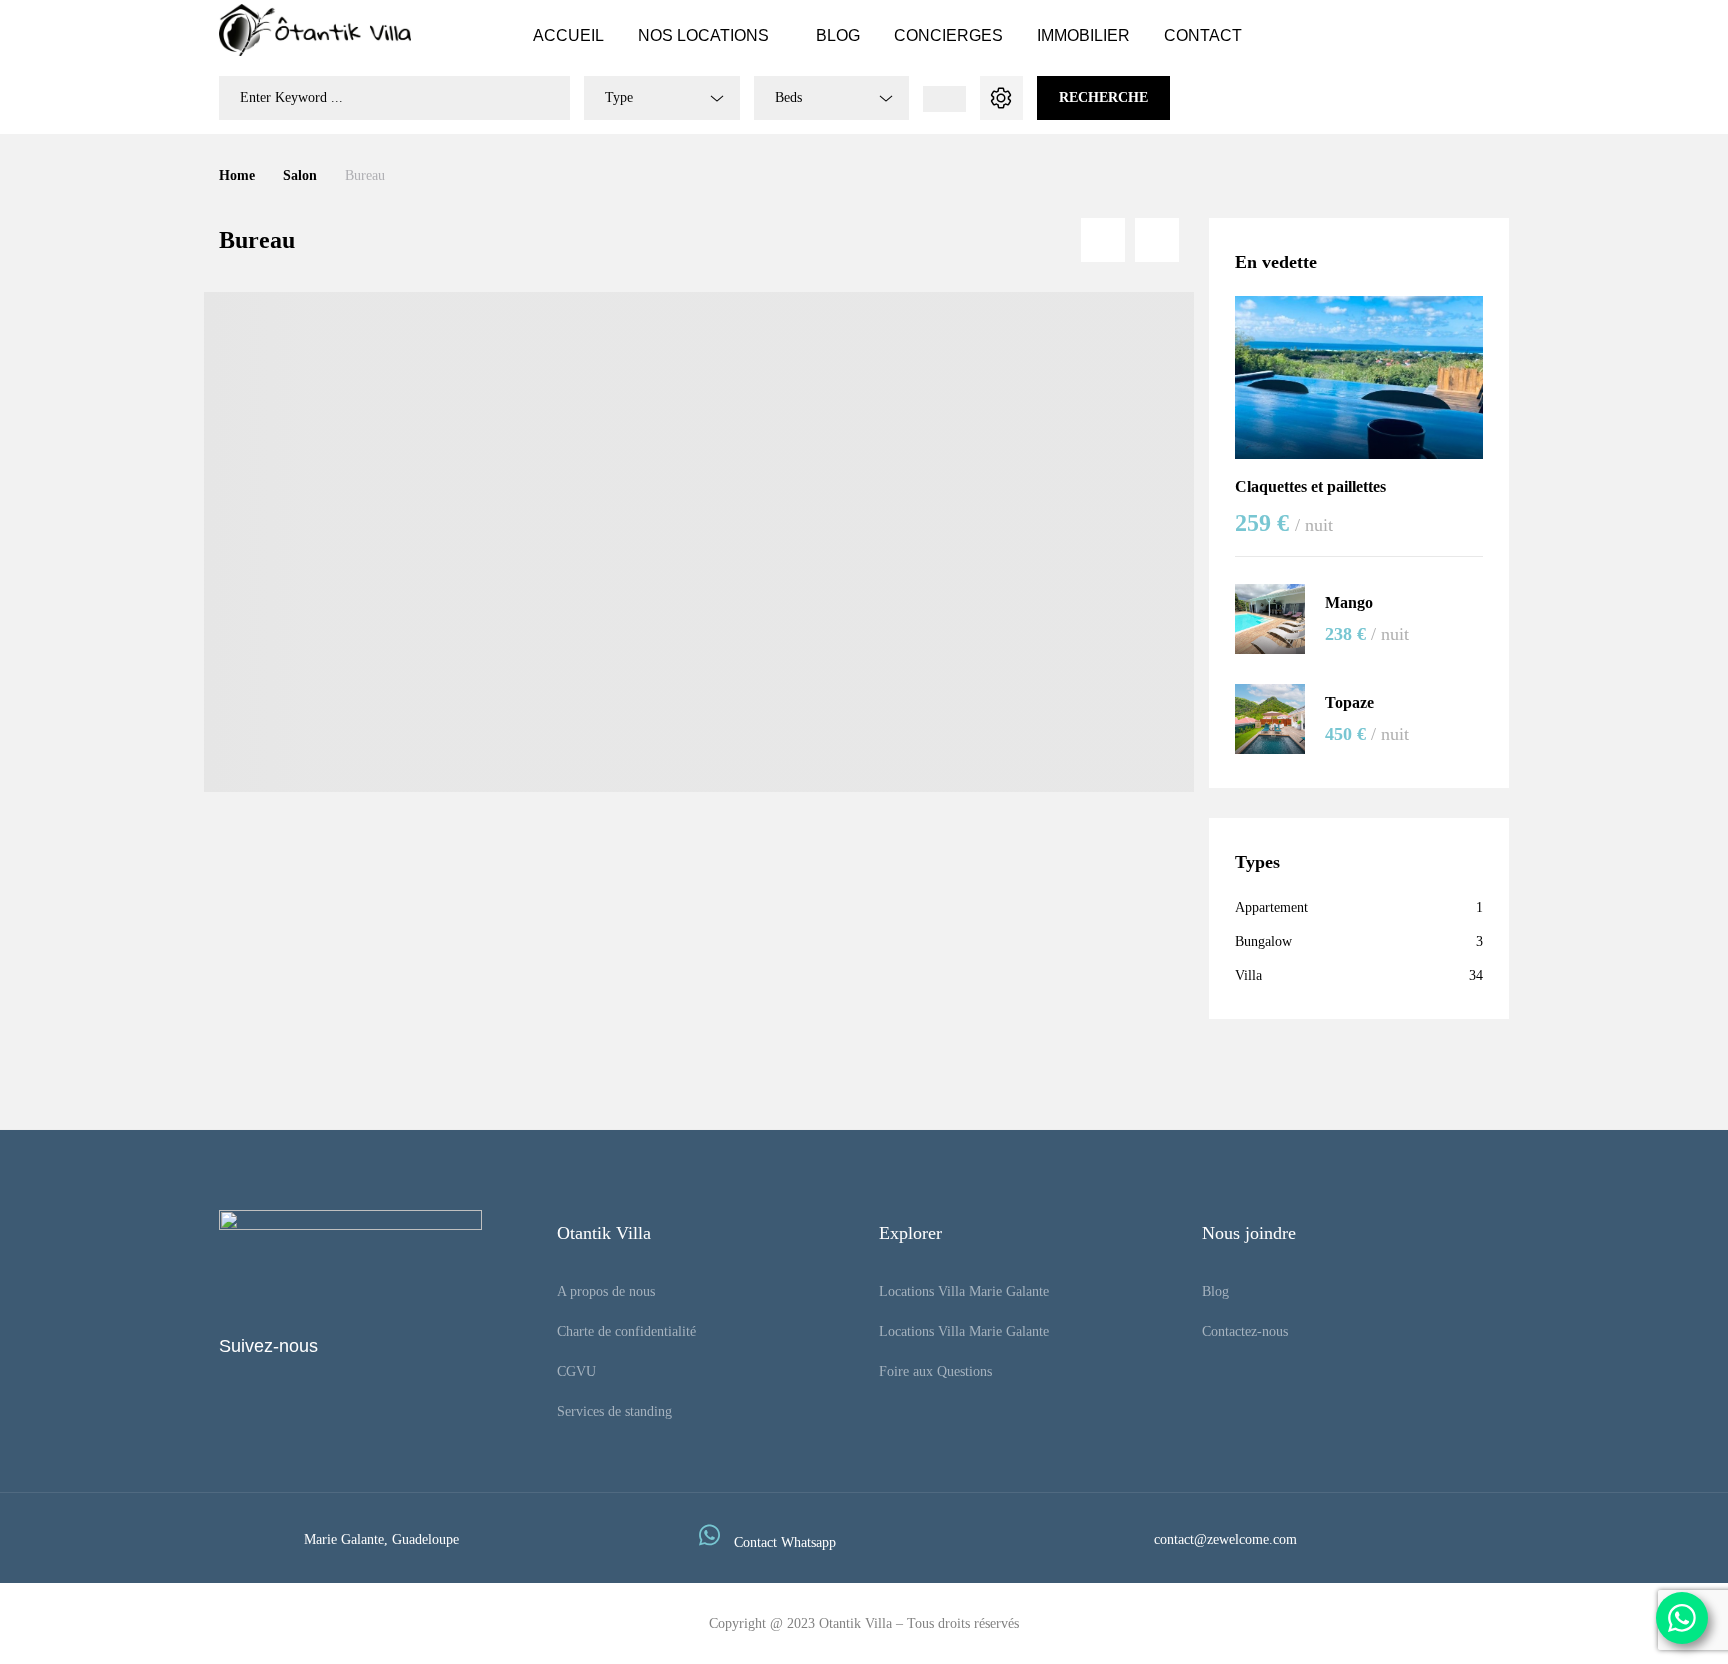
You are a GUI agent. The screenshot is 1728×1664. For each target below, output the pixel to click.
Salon (300, 175)
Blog (1215, 1291)
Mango (1349, 602)
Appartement (1271, 907)
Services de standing (614, 1411)
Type (619, 97)
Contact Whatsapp (785, 1542)
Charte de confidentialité (626, 1331)
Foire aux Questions (935, 1371)
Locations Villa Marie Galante (964, 1291)
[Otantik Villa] (315, 30)
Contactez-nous (1245, 1331)
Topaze (1349, 702)
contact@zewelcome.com (1225, 1539)
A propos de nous (606, 1291)
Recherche (1103, 97)
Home (237, 175)
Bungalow (1263, 941)
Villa (1248, 975)
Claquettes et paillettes (1310, 486)
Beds (788, 97)
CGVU (576, 1371)
